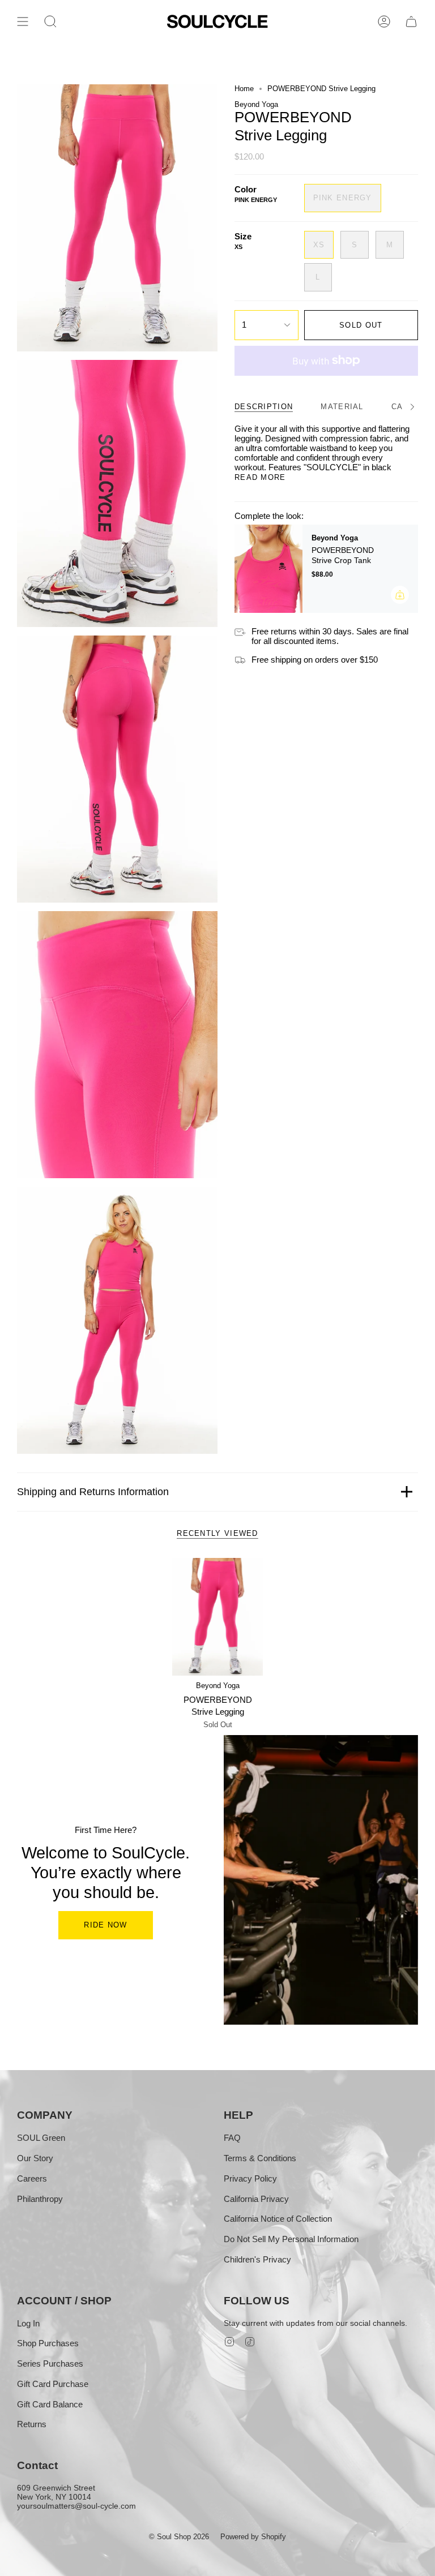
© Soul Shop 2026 (179, 2537)
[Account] (384, 22)
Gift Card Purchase (53, 2384)
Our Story (35, 2158)
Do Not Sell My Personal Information (291, 2239)
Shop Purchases (48, 2343)
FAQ (232, 2138)
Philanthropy (40, 2199)
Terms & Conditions (260, 2158)
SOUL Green (41, 2138)
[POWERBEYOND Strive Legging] (218, 1617)
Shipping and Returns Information (93, 1492)
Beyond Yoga (256, 104)
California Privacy (256, 2199)
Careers (32, 2178)
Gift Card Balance (50, 2404)
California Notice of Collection (278, 2219)
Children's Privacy (257, 2259)
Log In (28, 2323)
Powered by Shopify (253, 2537)
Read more (260, 477)
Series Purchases (50, 2364)
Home (244, 89)
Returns (32, 2424)
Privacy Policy (250, 2178)
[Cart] (411, 22)
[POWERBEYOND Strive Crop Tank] (268, 569)
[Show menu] (23, 22)
